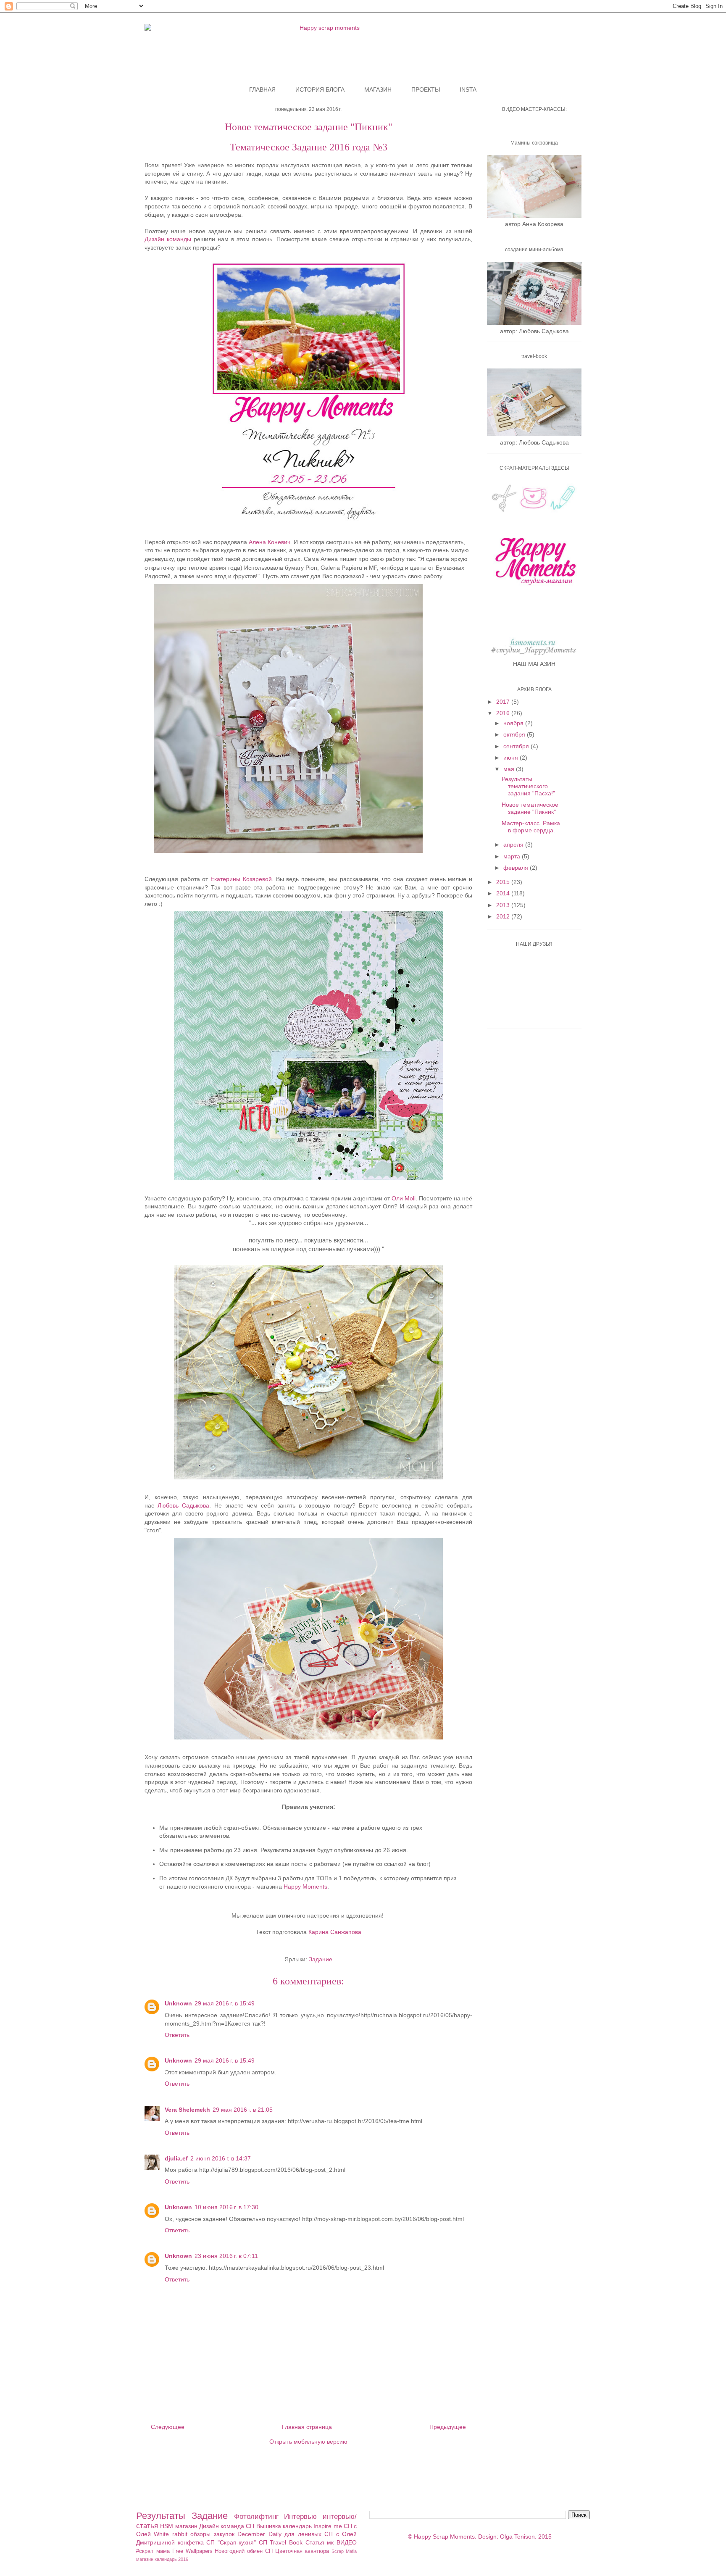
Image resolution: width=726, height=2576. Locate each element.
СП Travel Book (281, 2542)
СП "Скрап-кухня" (231, 2542)
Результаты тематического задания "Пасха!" (528, 786)
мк (330, 2542)
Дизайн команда (222, 2526)
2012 (504, 916)
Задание (321, 1959)
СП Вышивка (263, 2526)
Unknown (178, 2003)
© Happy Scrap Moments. (442, 2537)
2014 (504, 893)
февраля (517, 868)
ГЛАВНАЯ (262, 89)
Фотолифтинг (256, 2517)
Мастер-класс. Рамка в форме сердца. (531, 827)
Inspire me (327, 2526)
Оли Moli (404, 1198)
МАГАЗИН (378, 89)
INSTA (468, 89)
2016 (504, 713)
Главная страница (307, 2427)
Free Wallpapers (192, 2551)
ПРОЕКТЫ (426, 89)
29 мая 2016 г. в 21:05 (243, 2110)
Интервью (300, 2517)
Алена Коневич (270, 542)
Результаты (161, 2516)
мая (510, 769)
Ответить (177, 2035)
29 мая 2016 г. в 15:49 (225, 2003)
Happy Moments (305, 1887)
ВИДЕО (347, 2542)
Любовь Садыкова (183, 1505)
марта (513, 856)
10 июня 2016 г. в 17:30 (226, 2207)
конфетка (191, 2542)
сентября (517, 746)
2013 (504, 905)
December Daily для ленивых (279, 2534)
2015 (504, 882)
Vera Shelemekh (187, 2110)
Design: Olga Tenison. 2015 (515, 2537)
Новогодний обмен (239, 2551)
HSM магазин (179, 2526)
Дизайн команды (168, 239)
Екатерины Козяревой (241, 879)
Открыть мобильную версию (308, 2442)
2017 (504, 702)
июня (512, 758)
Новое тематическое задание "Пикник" (530, 808)
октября (515, 734)
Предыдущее (448, 2427)
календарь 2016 (171, 2559)
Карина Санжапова (335, 1932)
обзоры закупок (212, 2534)
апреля (514, 845)
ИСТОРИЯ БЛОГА (320, 89)
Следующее (168, 2427)
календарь (297, 2526)
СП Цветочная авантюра (297, 2551)
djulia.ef (176, 2158)
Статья (315, 2542)
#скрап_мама (153, 2551)
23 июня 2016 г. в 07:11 (226, 2256)
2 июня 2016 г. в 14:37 (221, 2158)
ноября (514, 723)
